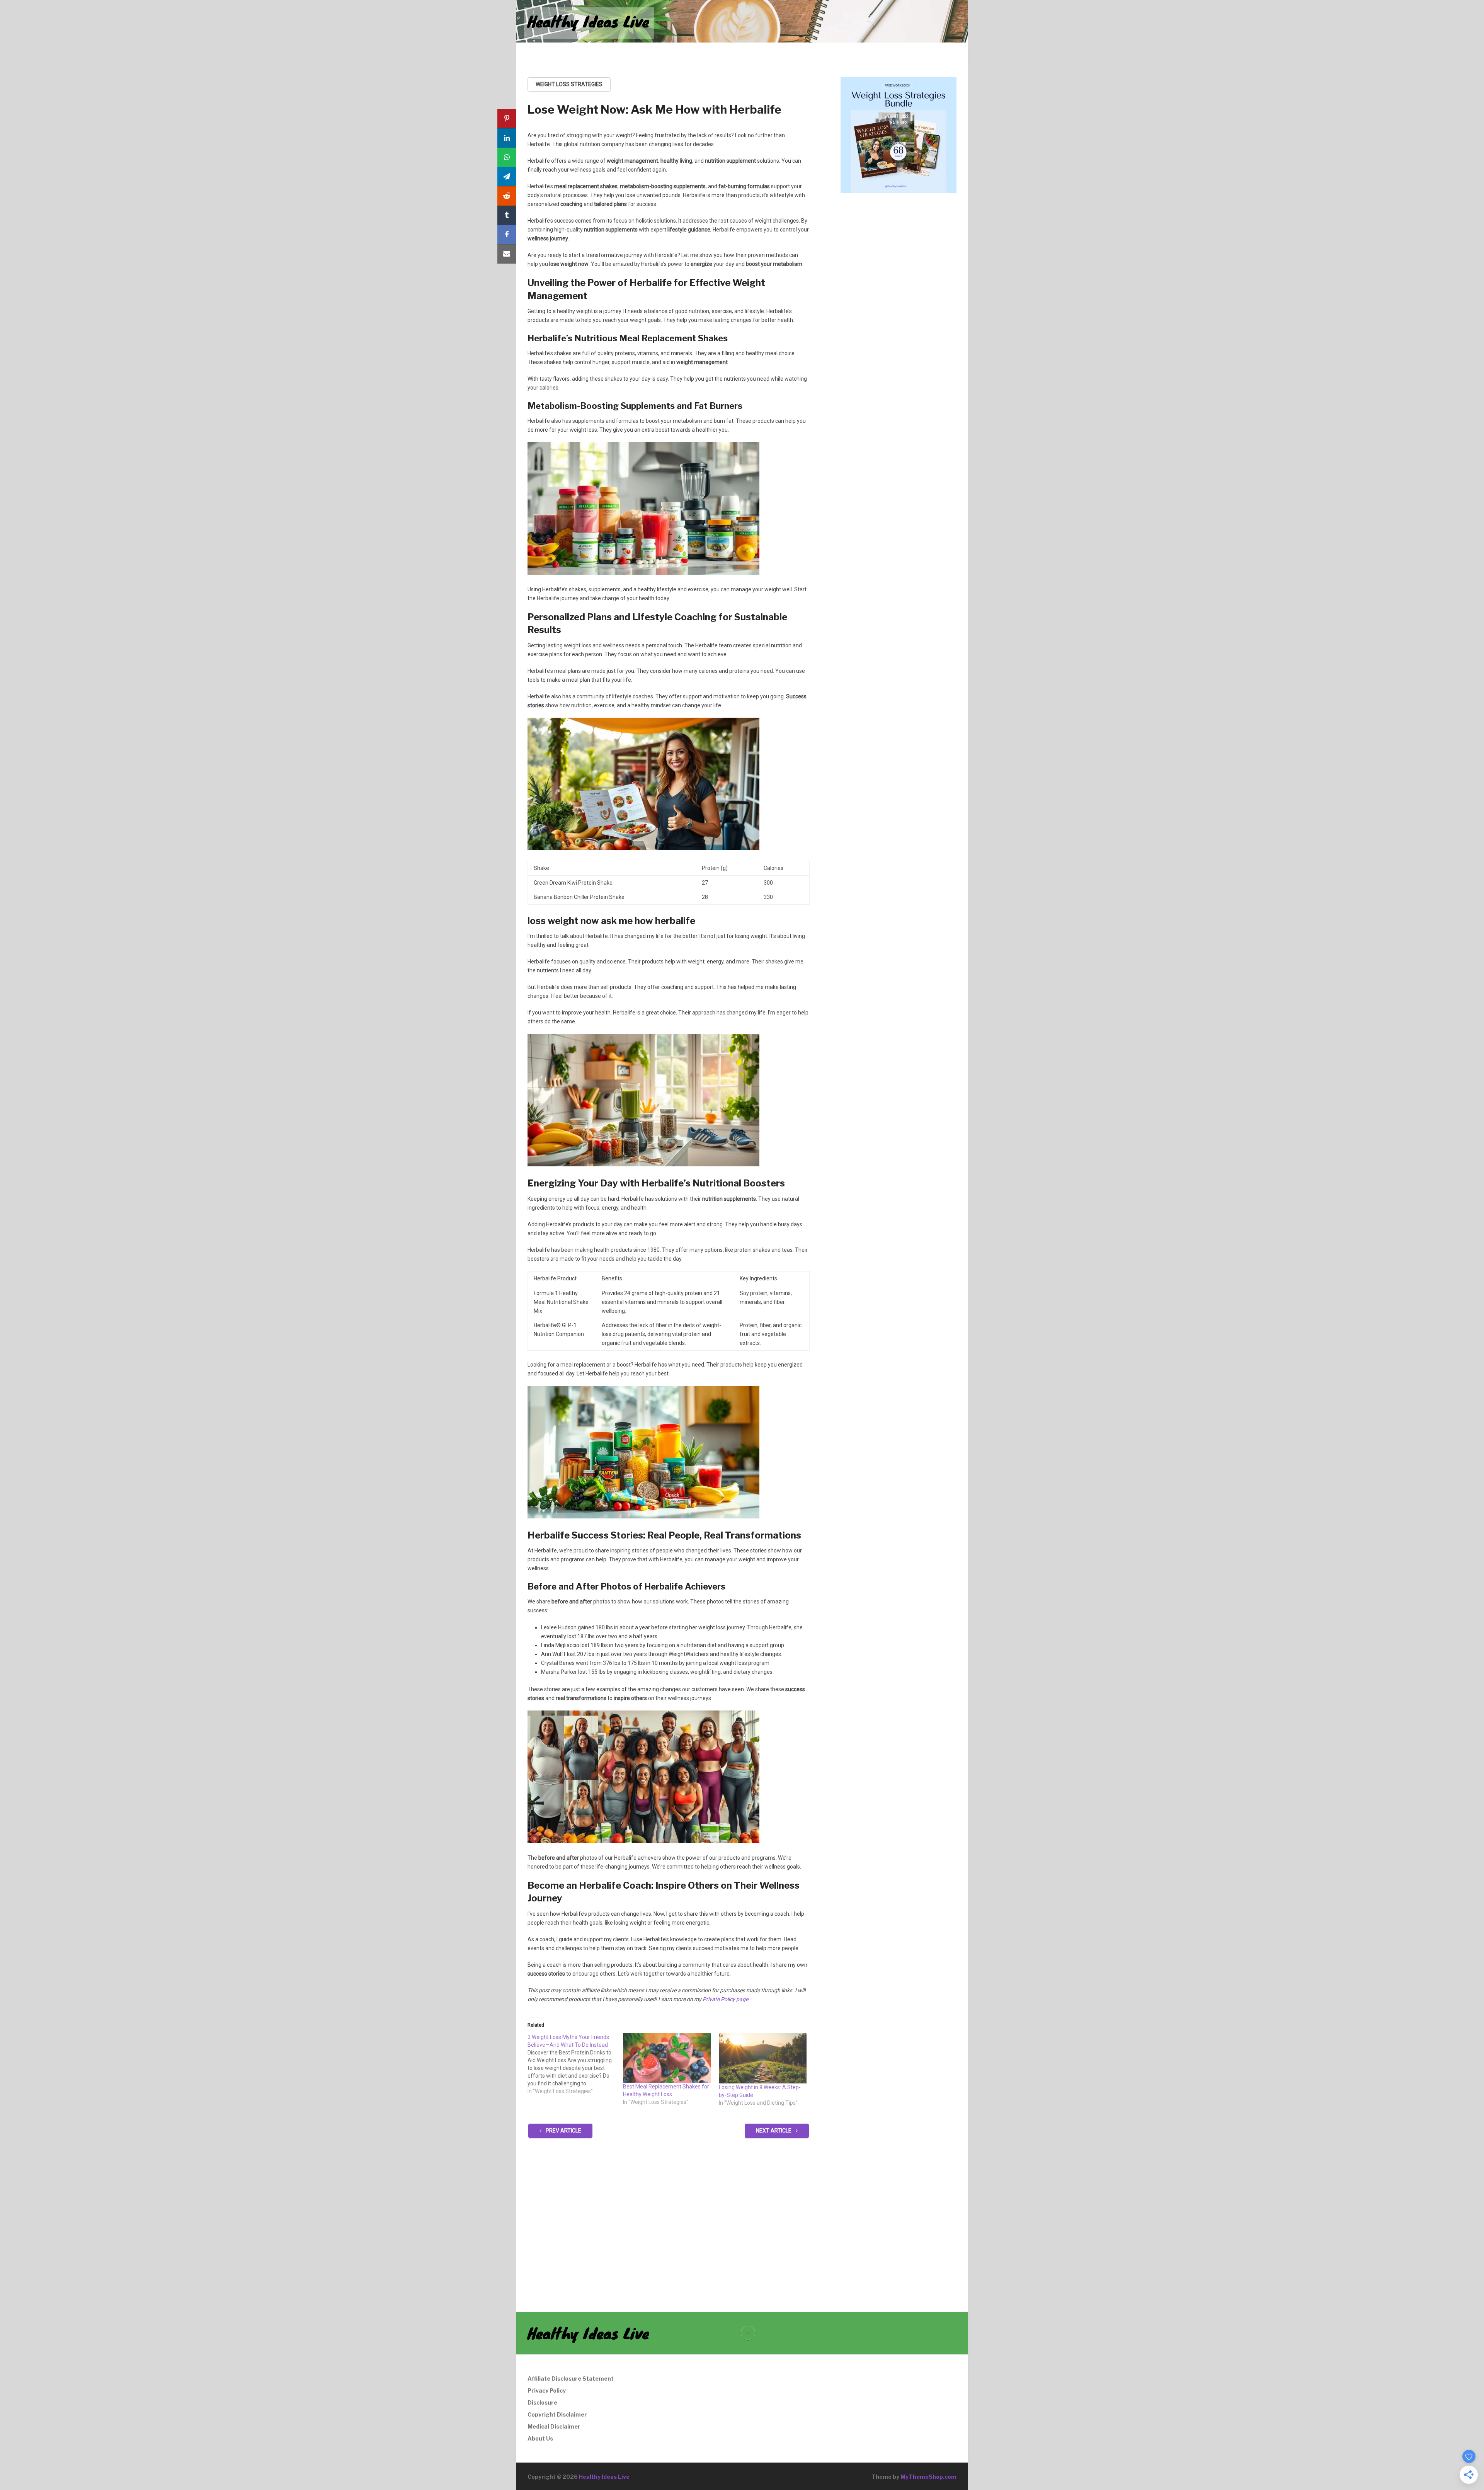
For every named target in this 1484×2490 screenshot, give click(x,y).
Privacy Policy (547, 2390)
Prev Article (563, 2131)
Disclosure (542, 2402)
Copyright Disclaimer (557, 2414)
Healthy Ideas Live (588, 21)
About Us (540, 2438)
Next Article (774, 2131)
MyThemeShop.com (928, 2477)
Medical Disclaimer (554, 2426)
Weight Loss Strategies (569, 84)
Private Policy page (725, 1999)
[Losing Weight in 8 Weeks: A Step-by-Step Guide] (763, 2058)
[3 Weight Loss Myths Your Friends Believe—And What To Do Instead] (575, 2064)
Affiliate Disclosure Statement (571, 2379)
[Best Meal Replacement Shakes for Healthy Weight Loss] (667, 2058)
